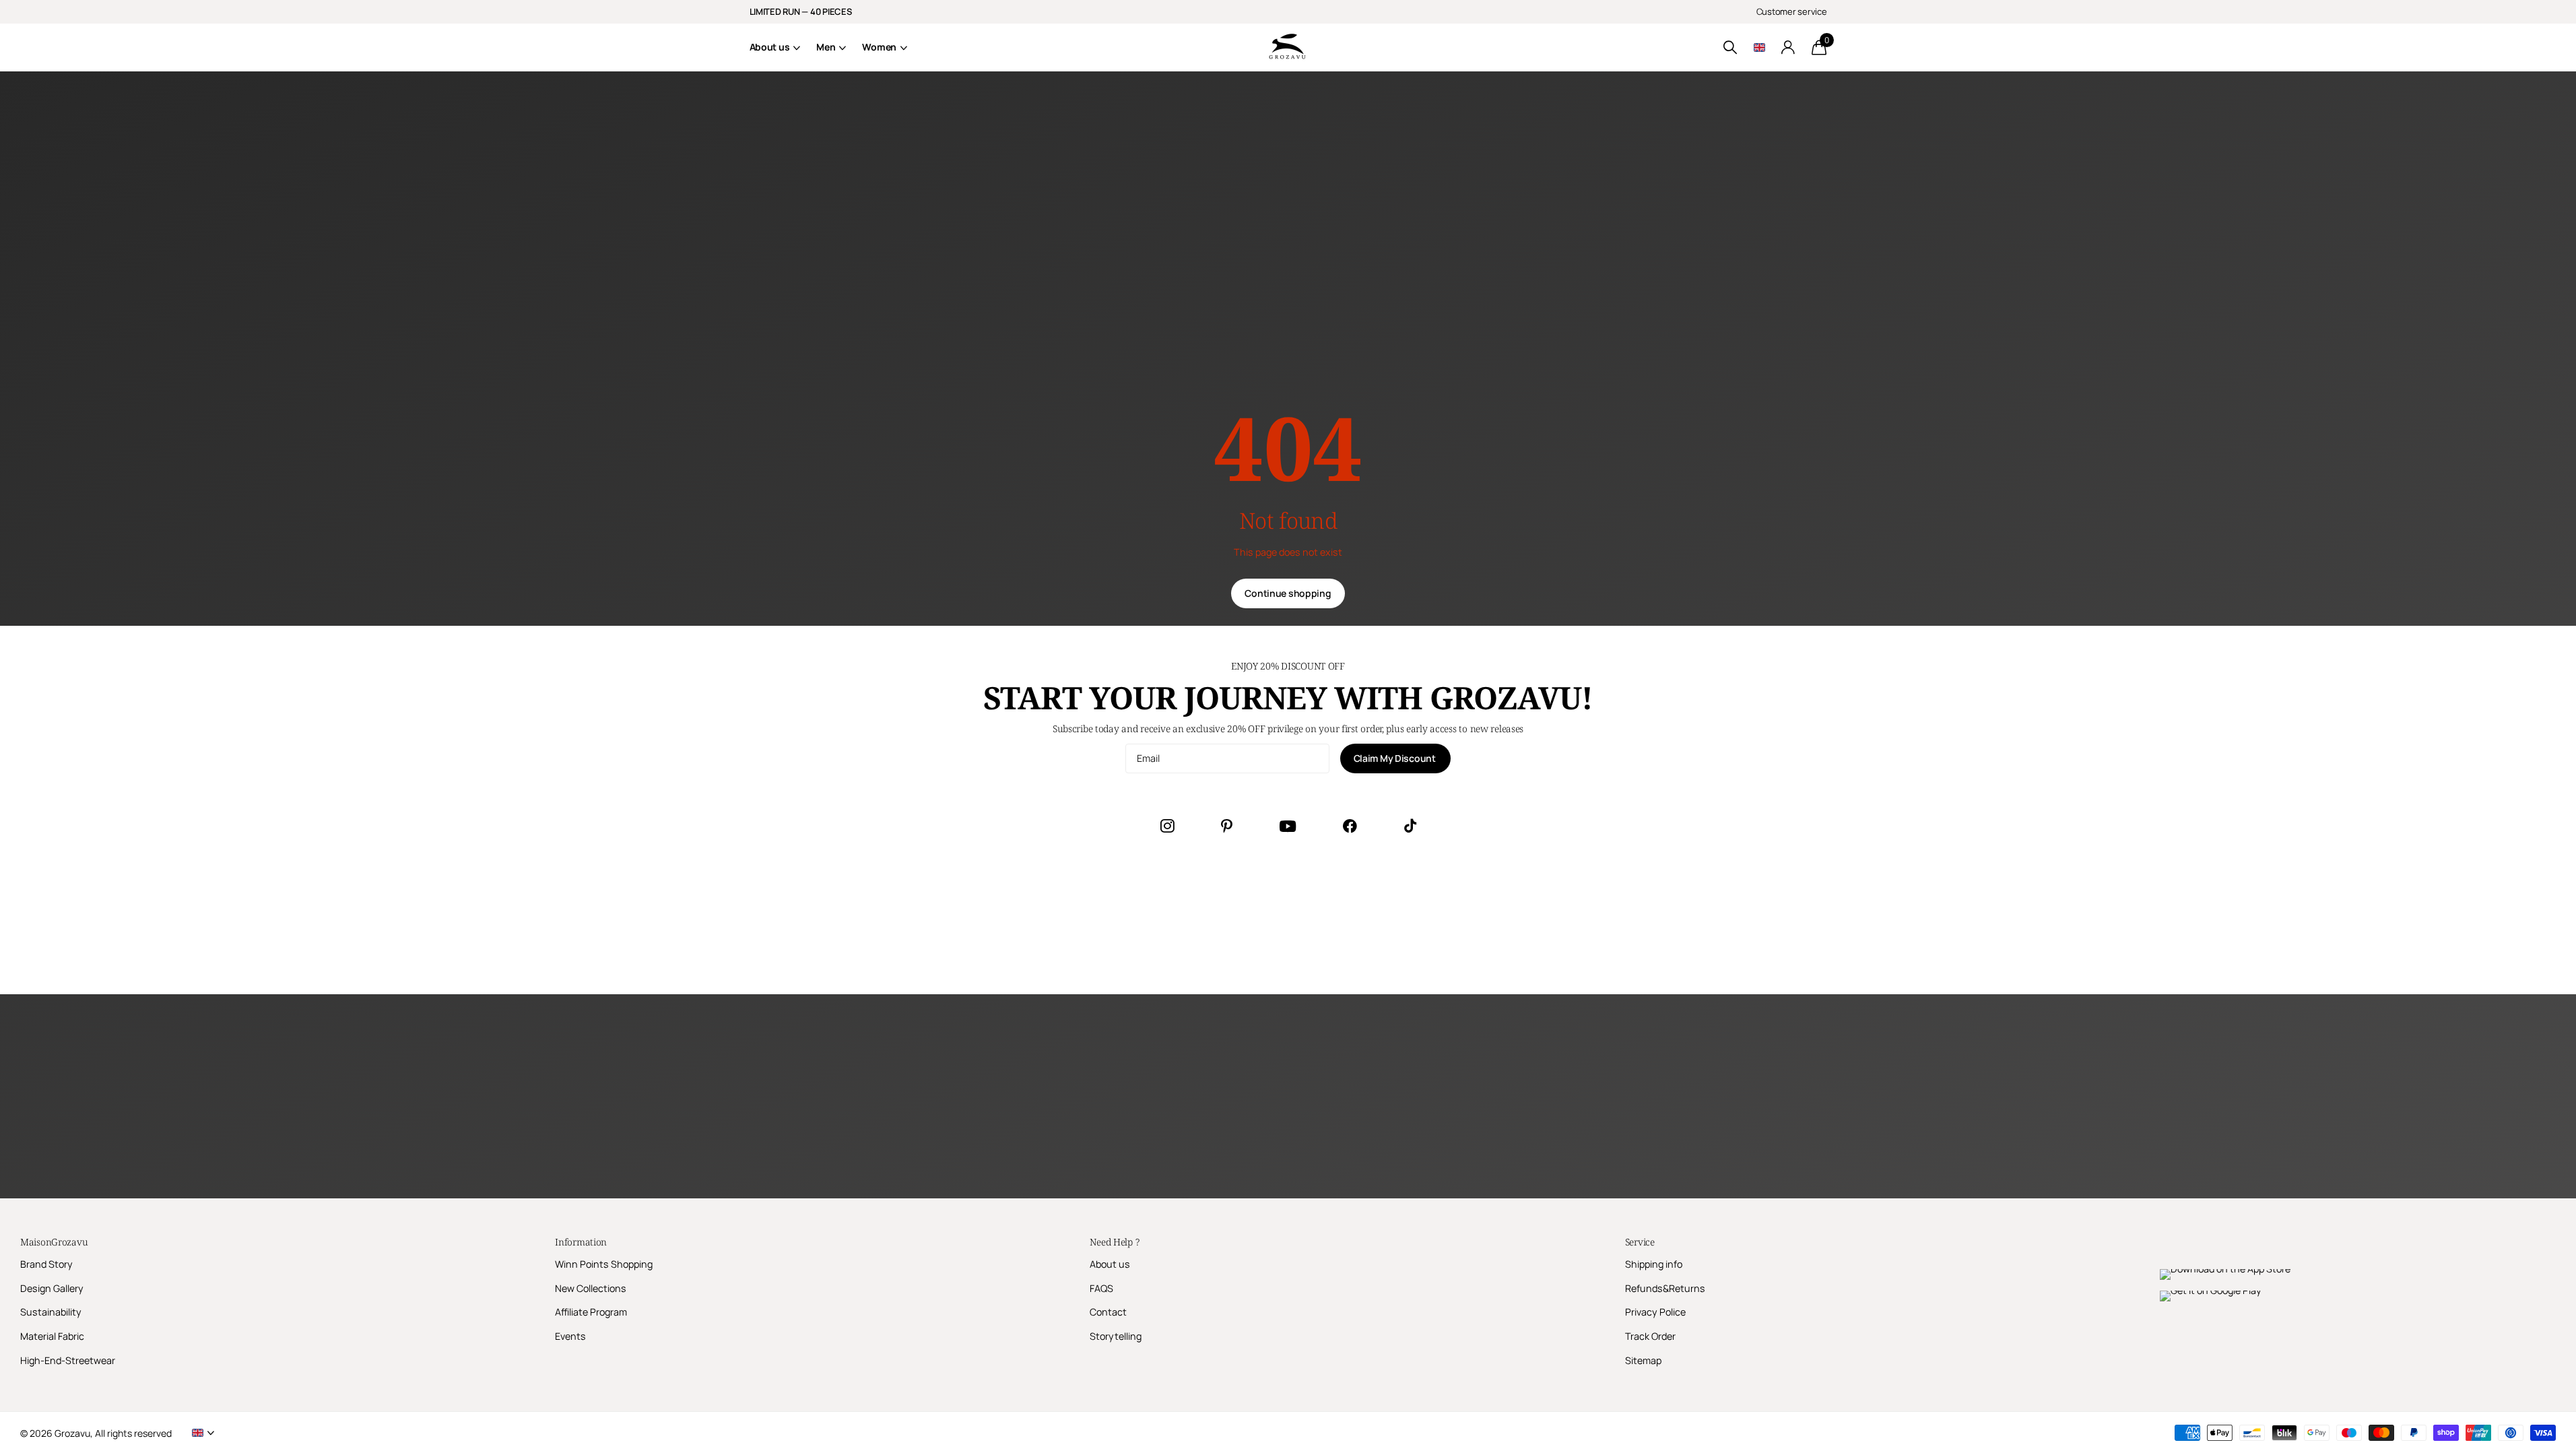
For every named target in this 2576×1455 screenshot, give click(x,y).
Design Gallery (52, 1288)
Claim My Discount (1396, 758)
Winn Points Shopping (604, 1264)
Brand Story (46, 1264)
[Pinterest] (1227, 826)
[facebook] (1350, 826)
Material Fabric (52, 1336)
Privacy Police (1655, 1312)
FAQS (1101, 1288)
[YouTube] (1288, 826)
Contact (1108, 1312)
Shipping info (1654, 1264)
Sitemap (1643, 1360)
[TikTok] (1410, 826)
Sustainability (51, 1312)
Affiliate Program (591, 1312)
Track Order (1650, 1336)
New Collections (591, 1288)
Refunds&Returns (1665, 1288)
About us (770, 47)
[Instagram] (1167, 826)
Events (570, 1336)
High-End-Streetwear (68, 1360)
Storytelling (1116, 1336)
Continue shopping (1288, 593)
